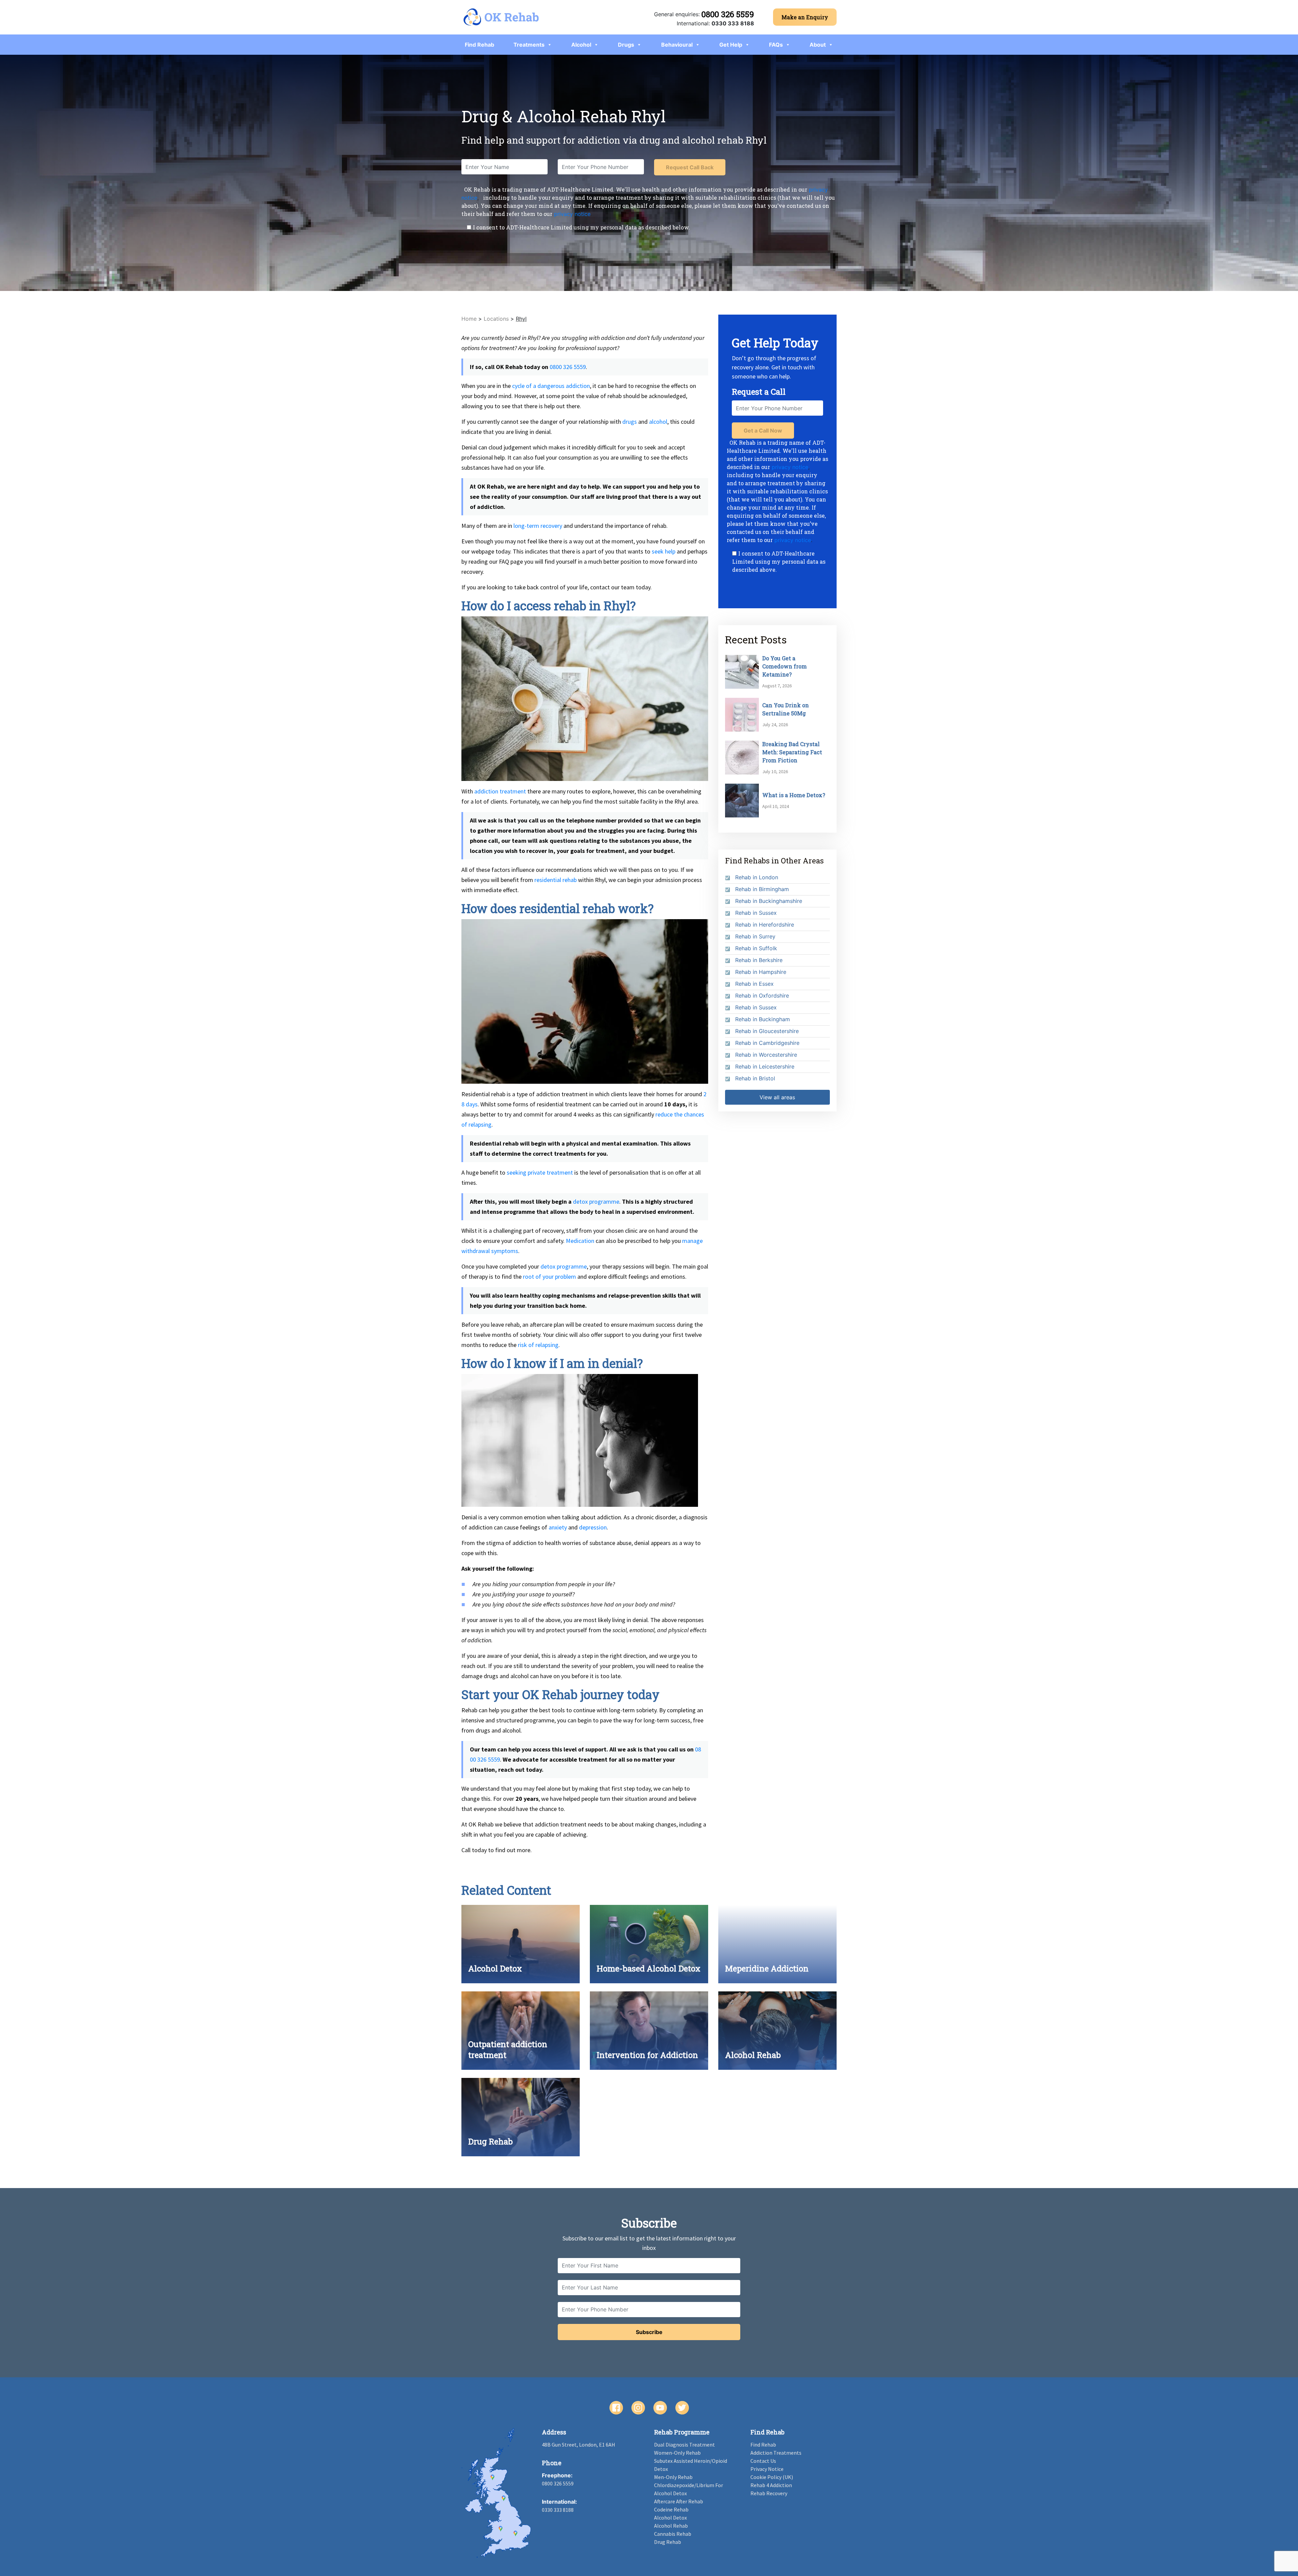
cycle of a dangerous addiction (551, 386)
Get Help (731, 45)
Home (469, 319)
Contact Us (763, 2461)
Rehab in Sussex (756, 913)
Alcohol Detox (670, 2518)
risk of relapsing (538, 1345)
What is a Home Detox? (794, 795)
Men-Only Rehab (673, 2477)
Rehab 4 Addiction (771, 2485)
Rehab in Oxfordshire (762, 996)
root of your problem (549, 1277)
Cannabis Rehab (673, 2534)
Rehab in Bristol (755, 1078)
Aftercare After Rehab (679, 2501)
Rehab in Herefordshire (765, 925)
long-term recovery (538, 526)
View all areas (777, 1097)
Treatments (529, 45)
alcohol (658, 422)
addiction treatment (500, 791)
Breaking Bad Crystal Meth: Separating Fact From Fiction (792, 752)
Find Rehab (479, 45)
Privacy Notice (767, 2469)
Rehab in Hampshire (761, 972)
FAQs (776, 45)
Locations (496, 319)
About (818, 45)
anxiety (558, 1527)
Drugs (626, 45)
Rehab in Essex (754, 984)
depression (593, 1527)
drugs (630, 422)
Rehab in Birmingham (762, 889)
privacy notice (572, 214)
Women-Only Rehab (677, 2453)
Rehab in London (757, 877)
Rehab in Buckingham (763, 1019)
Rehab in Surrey (755, 936)
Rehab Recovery (769, 2493)
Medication (580, 1241)
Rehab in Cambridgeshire (767, 1043)
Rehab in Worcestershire (766, 1055)
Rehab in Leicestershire (765, 1066)
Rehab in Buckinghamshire (769, 901)
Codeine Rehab (671, 2509)
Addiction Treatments (776, 2453)
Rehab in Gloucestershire (767, 1031)
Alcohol (581, 45)
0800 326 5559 (728, 14)
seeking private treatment (540, 1172)
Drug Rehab (668, 2542)
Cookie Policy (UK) (772, 2477)
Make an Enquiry (805, 17)
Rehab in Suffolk (756, 948)
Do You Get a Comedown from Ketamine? (785, 666)
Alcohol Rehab (671, 2526)
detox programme (596, 1201)
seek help (664, 551)
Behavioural (677, 45)
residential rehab (556, 880)
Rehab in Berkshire (759, 960)
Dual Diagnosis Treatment (684, 2445)
